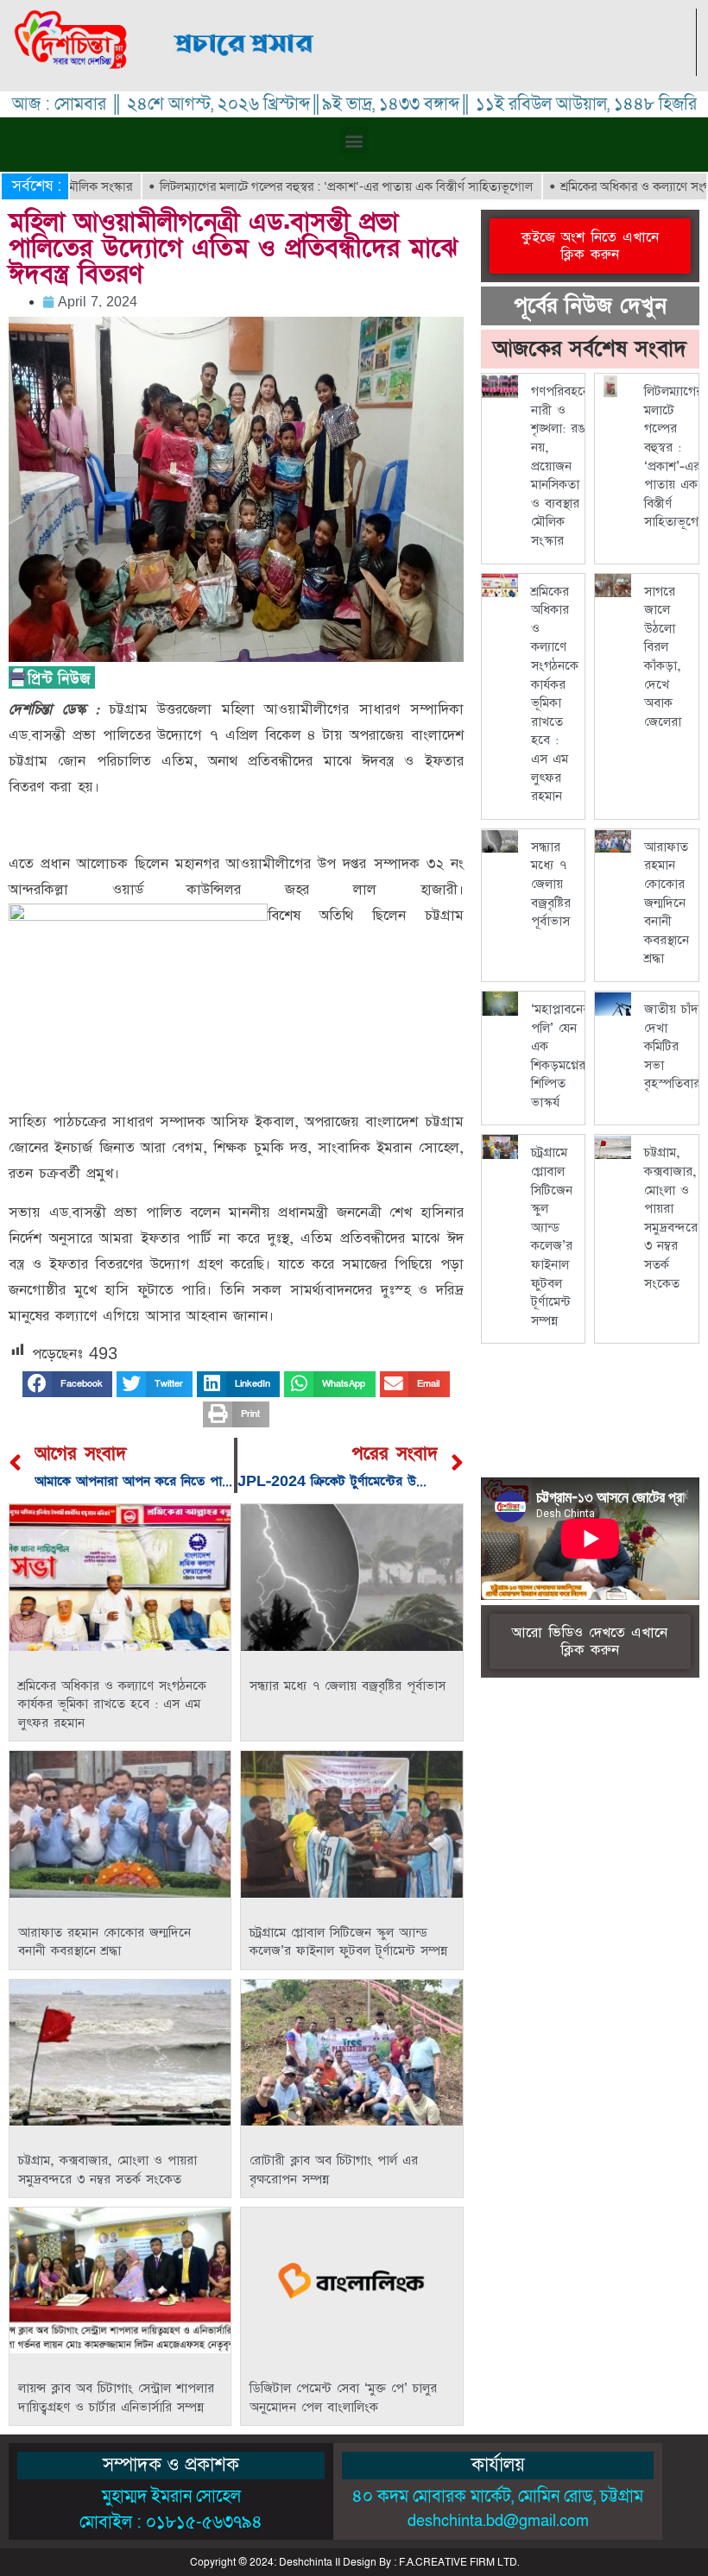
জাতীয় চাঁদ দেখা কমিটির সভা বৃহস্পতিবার (672, 1046)
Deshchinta (306, 2562)
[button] (354, 140)
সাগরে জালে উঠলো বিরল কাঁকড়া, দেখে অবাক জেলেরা (663, 657)
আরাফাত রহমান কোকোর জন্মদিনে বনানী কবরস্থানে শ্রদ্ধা (104, 1942)
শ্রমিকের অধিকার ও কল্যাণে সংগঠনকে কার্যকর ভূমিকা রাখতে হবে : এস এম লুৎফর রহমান (112, 1704)
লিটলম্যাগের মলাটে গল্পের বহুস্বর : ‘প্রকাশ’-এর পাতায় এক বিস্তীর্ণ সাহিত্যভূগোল (298, 186)
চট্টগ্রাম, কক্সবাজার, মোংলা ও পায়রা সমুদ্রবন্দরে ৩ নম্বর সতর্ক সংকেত (107, 2170)
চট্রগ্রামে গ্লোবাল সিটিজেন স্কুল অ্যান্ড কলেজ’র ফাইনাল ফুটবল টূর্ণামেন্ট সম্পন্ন (348, 1942)
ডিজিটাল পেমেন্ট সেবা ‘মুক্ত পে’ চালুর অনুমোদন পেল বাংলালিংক (343, 2398)
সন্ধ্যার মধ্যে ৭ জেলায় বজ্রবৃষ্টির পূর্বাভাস (348, 1686)
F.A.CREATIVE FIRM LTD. (459, 2562)
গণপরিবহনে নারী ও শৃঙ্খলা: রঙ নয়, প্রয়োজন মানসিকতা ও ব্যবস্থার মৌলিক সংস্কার (560, 466)
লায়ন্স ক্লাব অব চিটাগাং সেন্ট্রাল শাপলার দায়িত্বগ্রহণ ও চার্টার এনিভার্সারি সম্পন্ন (116, 2398)
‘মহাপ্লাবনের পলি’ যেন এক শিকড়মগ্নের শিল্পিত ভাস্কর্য (560, 1056)
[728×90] (424, 71)
